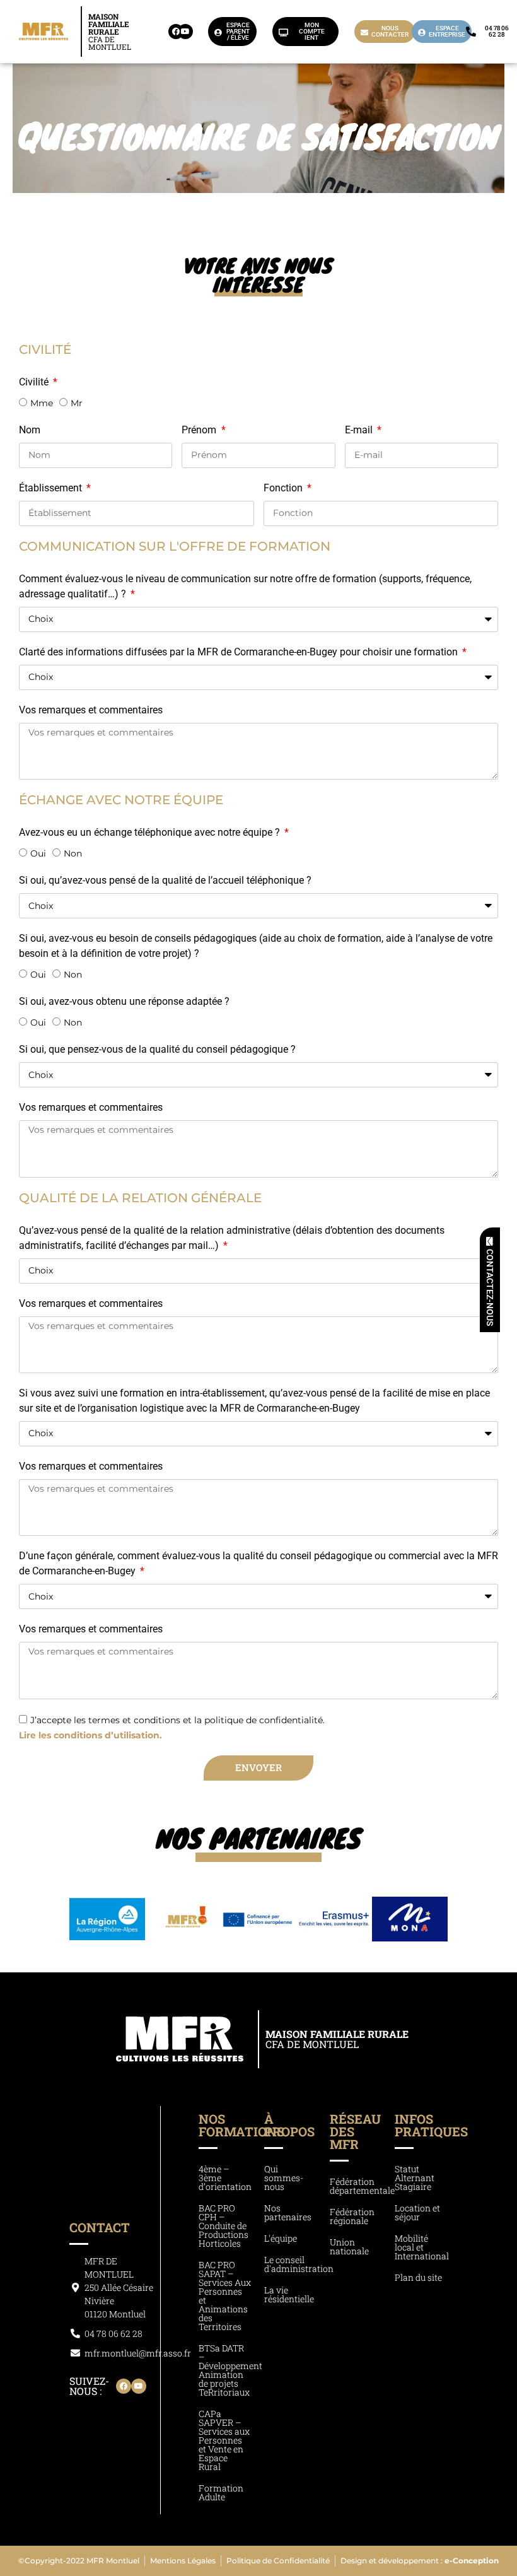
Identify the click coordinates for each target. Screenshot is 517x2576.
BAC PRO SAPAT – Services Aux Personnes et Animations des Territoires (225, 2296)
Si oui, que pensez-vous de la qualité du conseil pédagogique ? (157, 1049)
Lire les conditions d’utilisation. (90, 1735)
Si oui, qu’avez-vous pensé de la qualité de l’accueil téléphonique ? (165, 880)
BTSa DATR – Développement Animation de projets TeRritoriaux (230, 2370)
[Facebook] (176, 32)
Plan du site (418, 2277)
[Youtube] (185, 32)
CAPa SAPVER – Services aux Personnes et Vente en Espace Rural (224, 2440)
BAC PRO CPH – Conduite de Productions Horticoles (224, 2226)
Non (73, 853)
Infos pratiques (431, 2125)
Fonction (284, 488)
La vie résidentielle (289, 2294)
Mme (42, 403)
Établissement (52, 488)
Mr (77, 403)
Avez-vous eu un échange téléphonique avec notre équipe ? (151, 832)
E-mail (360, 430)
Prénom (200, 430)
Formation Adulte (221, 2492)
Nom (30, 430)
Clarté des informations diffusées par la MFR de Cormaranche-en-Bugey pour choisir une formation (240, 652)
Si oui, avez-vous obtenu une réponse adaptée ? (124, 1001)
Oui (38, 853)
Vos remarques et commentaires (91, 710)
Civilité (35, 382)
